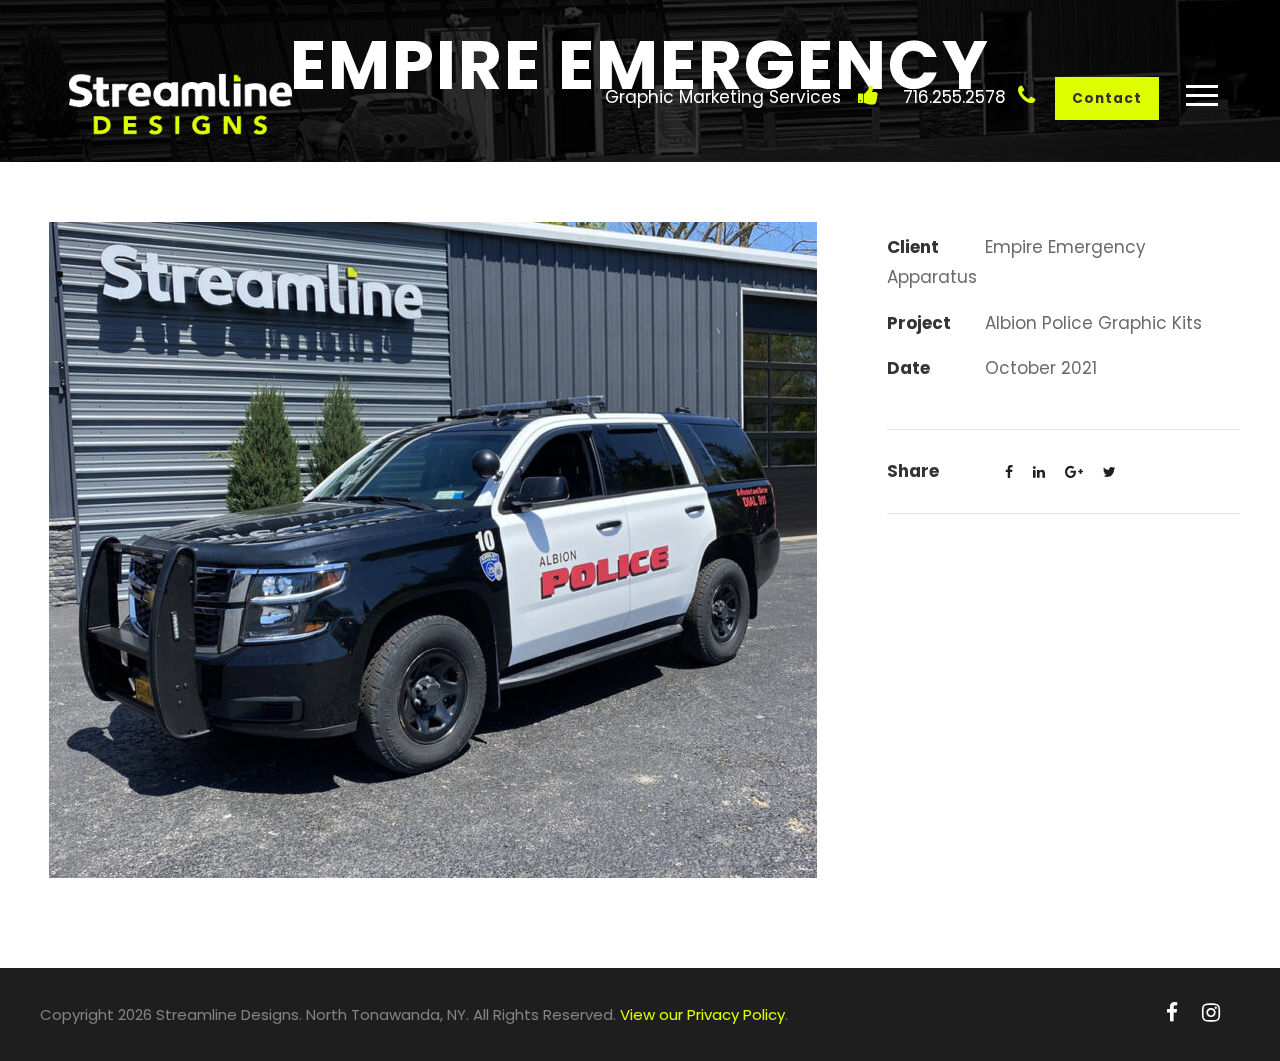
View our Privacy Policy (702, 1014)
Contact (1107, 98)
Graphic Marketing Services (723, 97)
